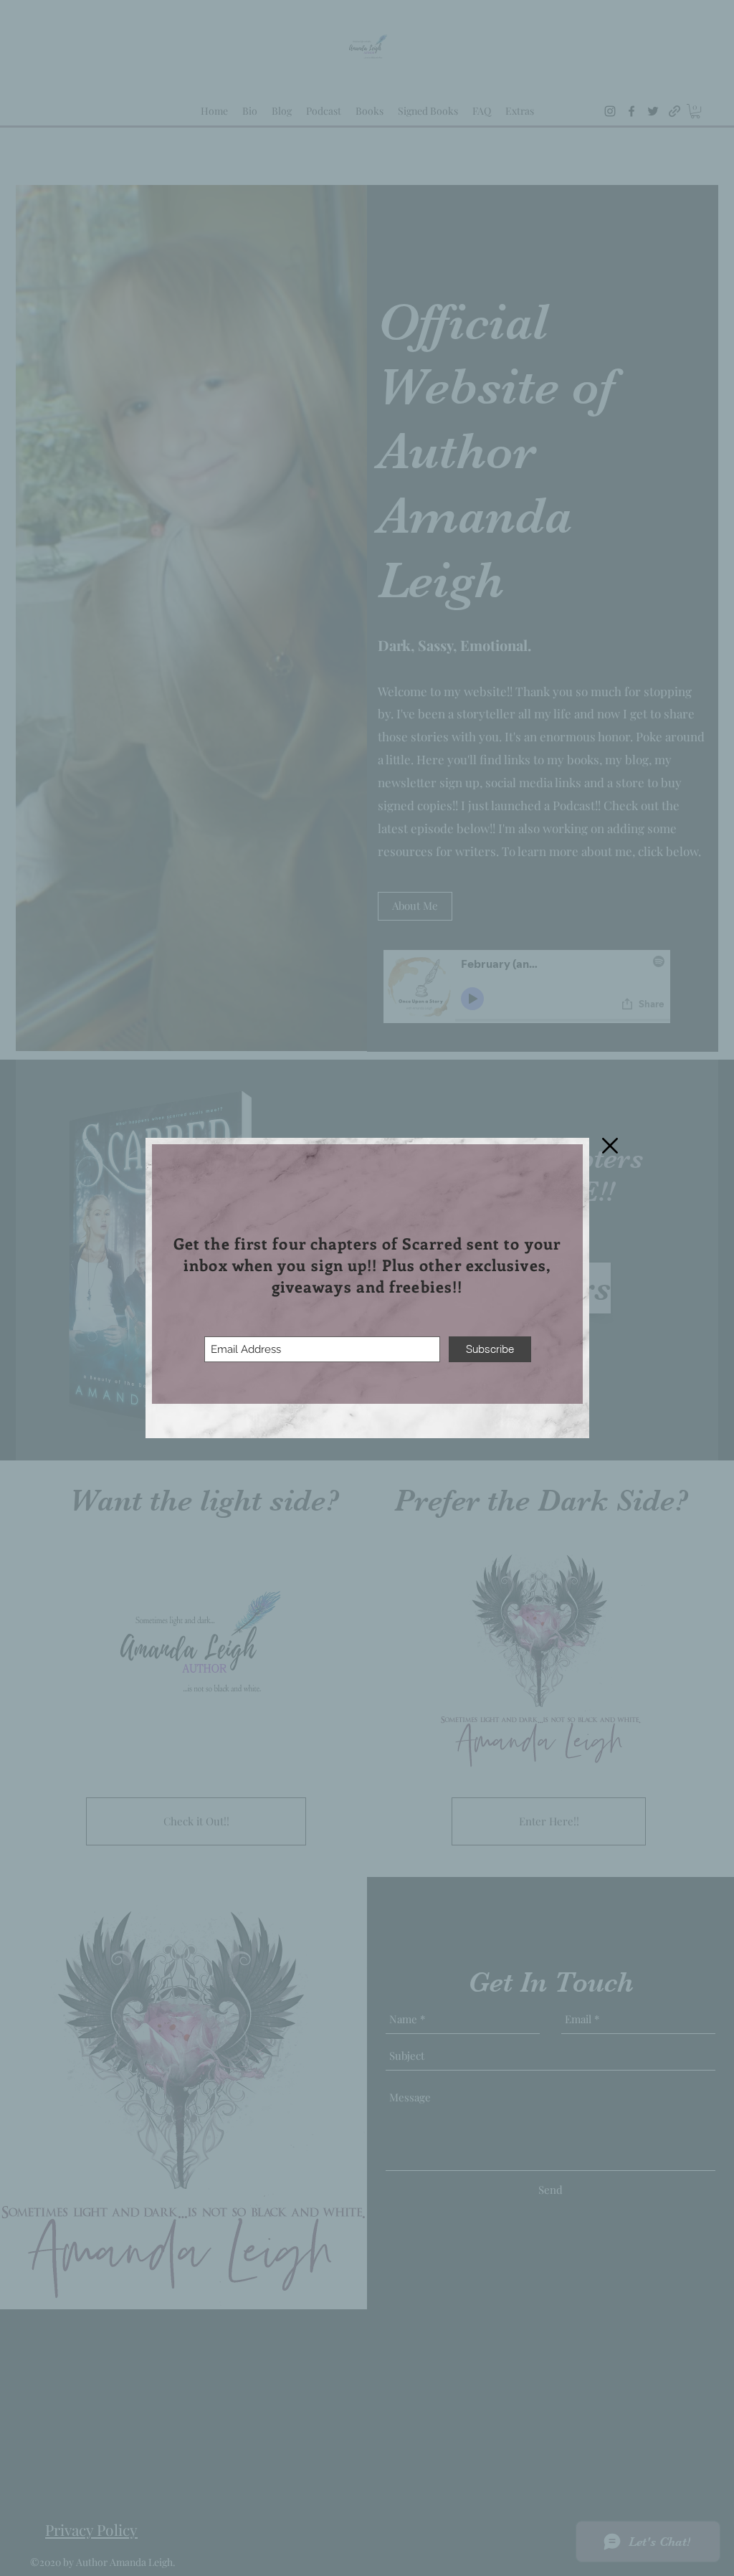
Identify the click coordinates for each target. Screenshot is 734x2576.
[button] (610, 1146)
